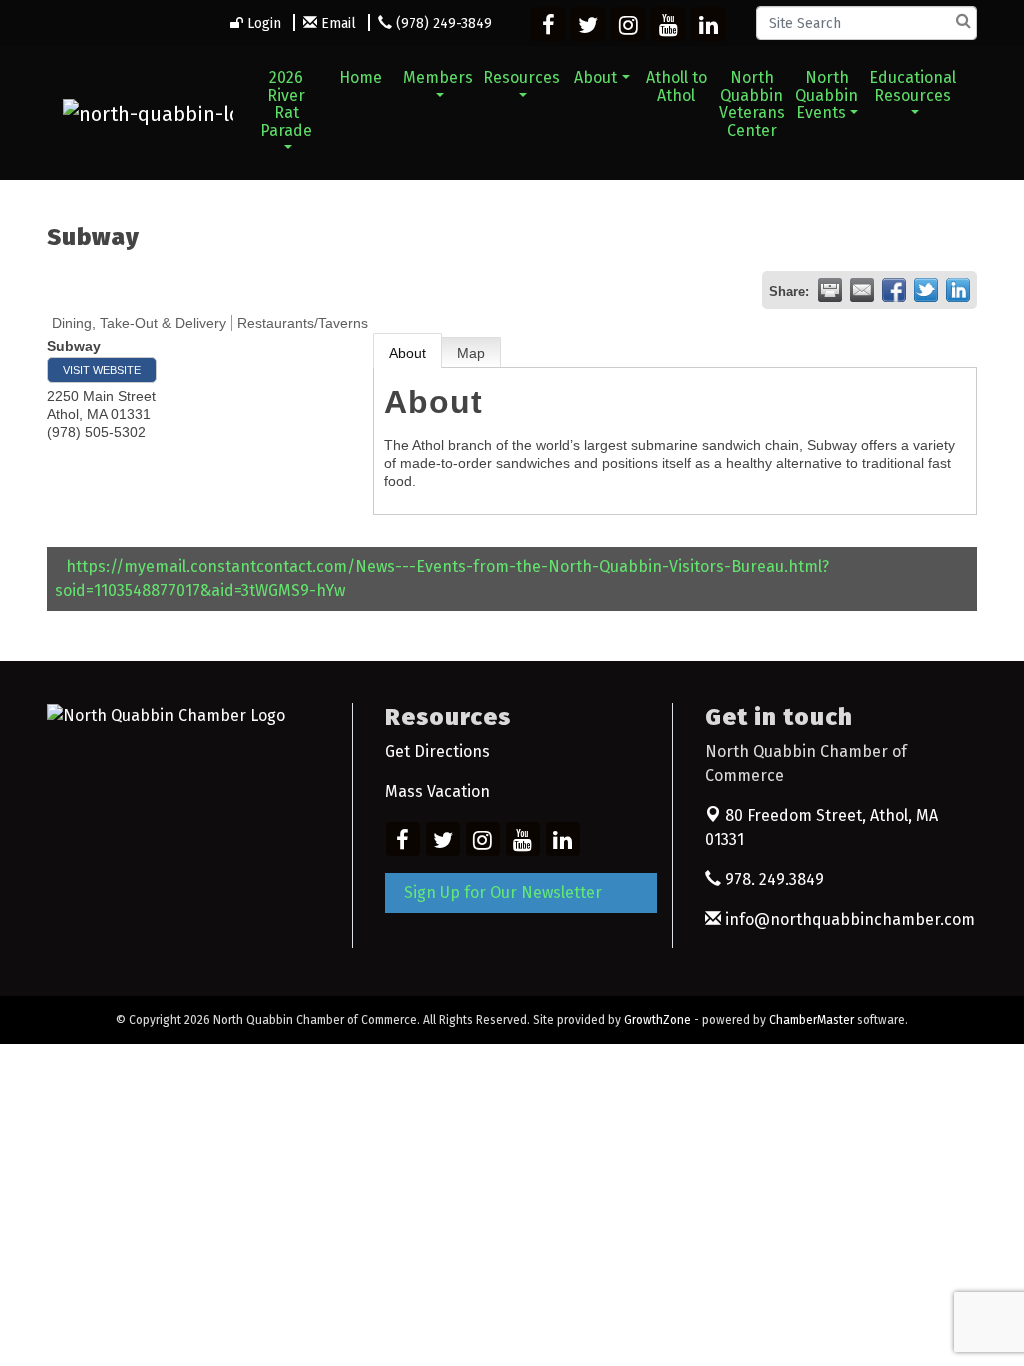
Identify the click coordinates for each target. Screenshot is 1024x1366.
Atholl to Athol (676, 86)
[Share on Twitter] (926, 290)
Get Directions (437, 751)
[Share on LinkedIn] (958, 290)
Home (360, 77)
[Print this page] (830, 290)
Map (471, 353)
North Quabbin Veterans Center (752, 104)
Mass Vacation (437, 791)
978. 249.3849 (772, 879)
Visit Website (102, 370)
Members (438, 77)
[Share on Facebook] (894, 290)
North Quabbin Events (826, 95)
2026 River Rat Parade (286, 104)
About (595, 77)
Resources (521, 77)
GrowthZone (657, 1020)
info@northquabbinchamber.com (848, 919)
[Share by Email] (862, 290)
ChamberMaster (811, 1020)
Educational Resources (912, 86)
